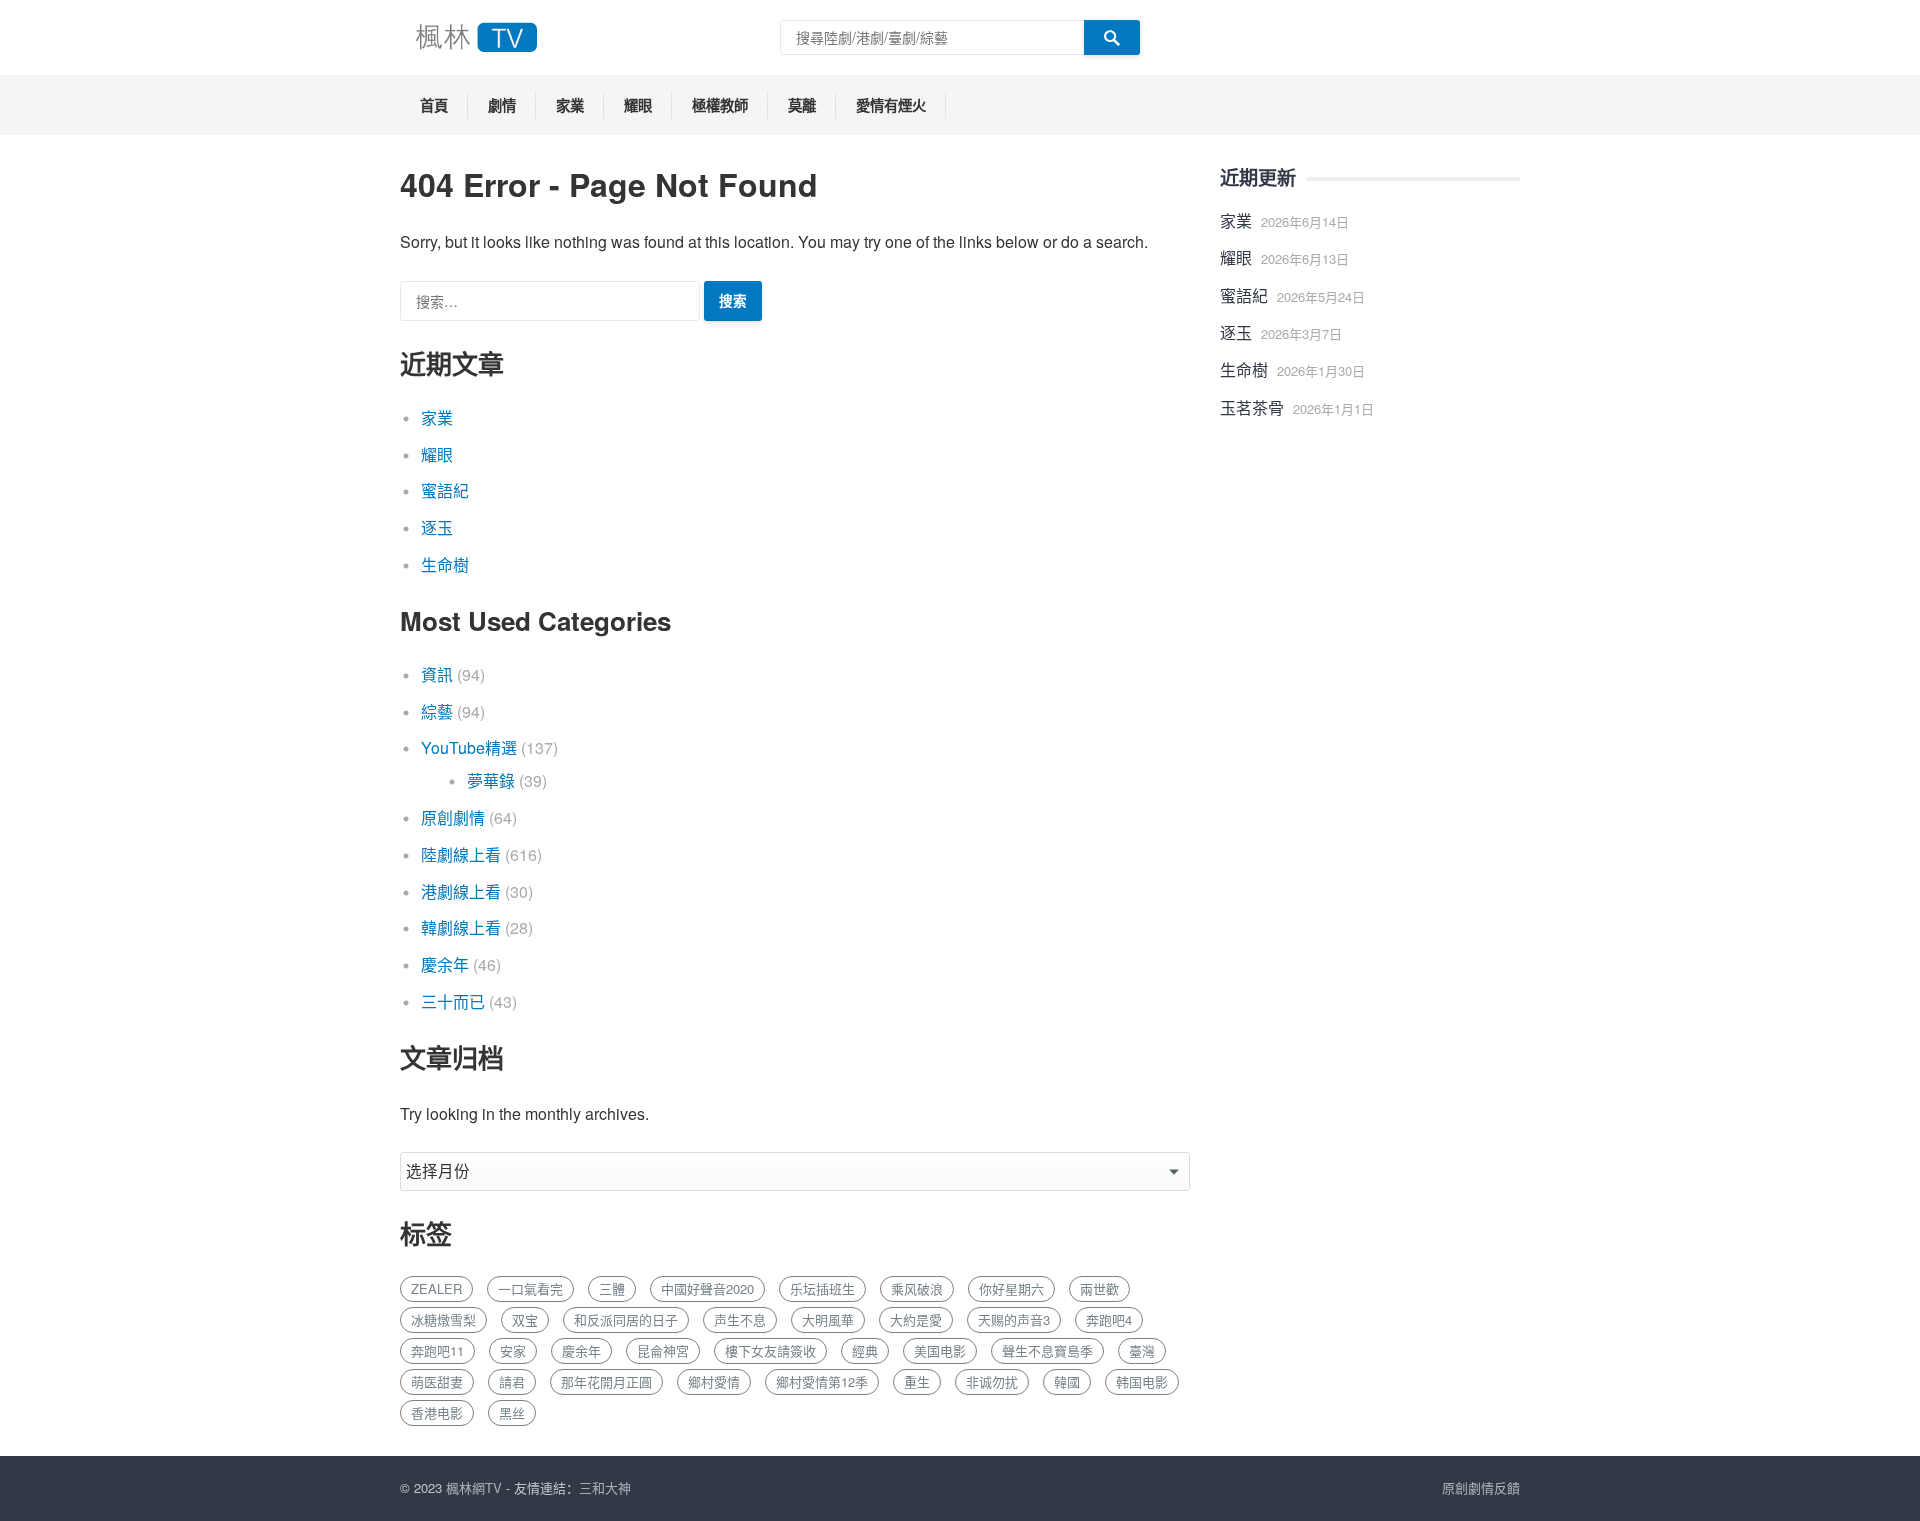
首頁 (434, 105)
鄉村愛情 (714, 1381)
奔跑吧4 (1109, 1319)
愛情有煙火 (891, 105)
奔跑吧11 (437, 1350)
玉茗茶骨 (1252, 407)
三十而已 (453, 1001)
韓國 (1067, 1381)
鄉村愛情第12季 (822, 1381)
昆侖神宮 (663, 1350)
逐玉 (437, 527)
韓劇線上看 (461, 927)
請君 (512, 1381)
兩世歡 (1099, 1288)
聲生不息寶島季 (1047, 1350)
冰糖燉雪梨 (443, 1319)
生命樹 (445, 564)
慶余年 (445, 964)
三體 (612, 1288)
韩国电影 (1142, 1381)
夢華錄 (491, 780)
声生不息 (740, 1319)
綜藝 (437, 711)
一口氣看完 (530, 1288)
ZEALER (436, 1288)
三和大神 (605, 1487)
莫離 (802, 105)
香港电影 (437, 1412)
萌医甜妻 (437, 1381)
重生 (917, 1381)
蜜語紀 (445, 490)
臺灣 (1142, 1350)
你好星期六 (1011, 1288)
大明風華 (828, 1319)
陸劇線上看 (461, 854)
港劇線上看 (461, 891)
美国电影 (940, 1350)
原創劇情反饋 (1481, 1487)
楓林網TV (474, 1487)
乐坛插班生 (822, 1288)
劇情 (502, 105)
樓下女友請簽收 (770, 1350)
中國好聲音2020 (707, 1288)
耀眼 (638, 105)
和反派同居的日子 (626, 1319)
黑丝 (512, 1412)
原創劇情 (453, 817)
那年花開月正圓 (606, 1381)
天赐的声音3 (1014, 1319)
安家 (513, 1350)
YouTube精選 (469, 747)
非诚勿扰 (992, 1381)
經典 (865, 1350)
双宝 (525, 1319)
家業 (570, 105)
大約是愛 (916, 1319)
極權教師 (720, 105)
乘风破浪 (917, 1288)
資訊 (437, 674)
